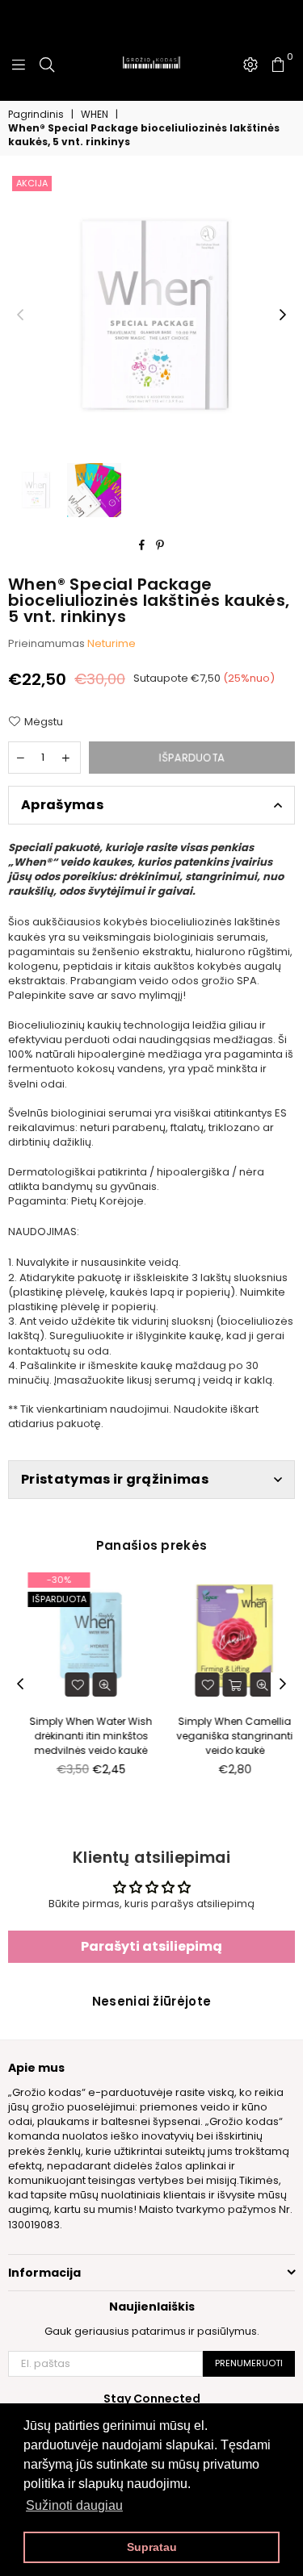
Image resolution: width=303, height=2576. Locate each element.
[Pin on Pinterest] (160, 545)
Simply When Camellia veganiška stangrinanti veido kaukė (224, 1736)
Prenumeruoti (249, 2363)
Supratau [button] (152, 2547)
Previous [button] (20, 315)
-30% (48, 1580)
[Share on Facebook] (142, 545)
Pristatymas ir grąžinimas (115, 1479)
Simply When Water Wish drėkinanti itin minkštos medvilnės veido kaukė (80, 1736)
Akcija (32, 183)
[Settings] (250, 65)
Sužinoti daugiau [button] (74, 2505)
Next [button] (283, 315)
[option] (151, 315)
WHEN (95, 115)
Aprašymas (62, 805)
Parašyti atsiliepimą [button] (151, 1946)
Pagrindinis (36, 115)
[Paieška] (47, 65)
